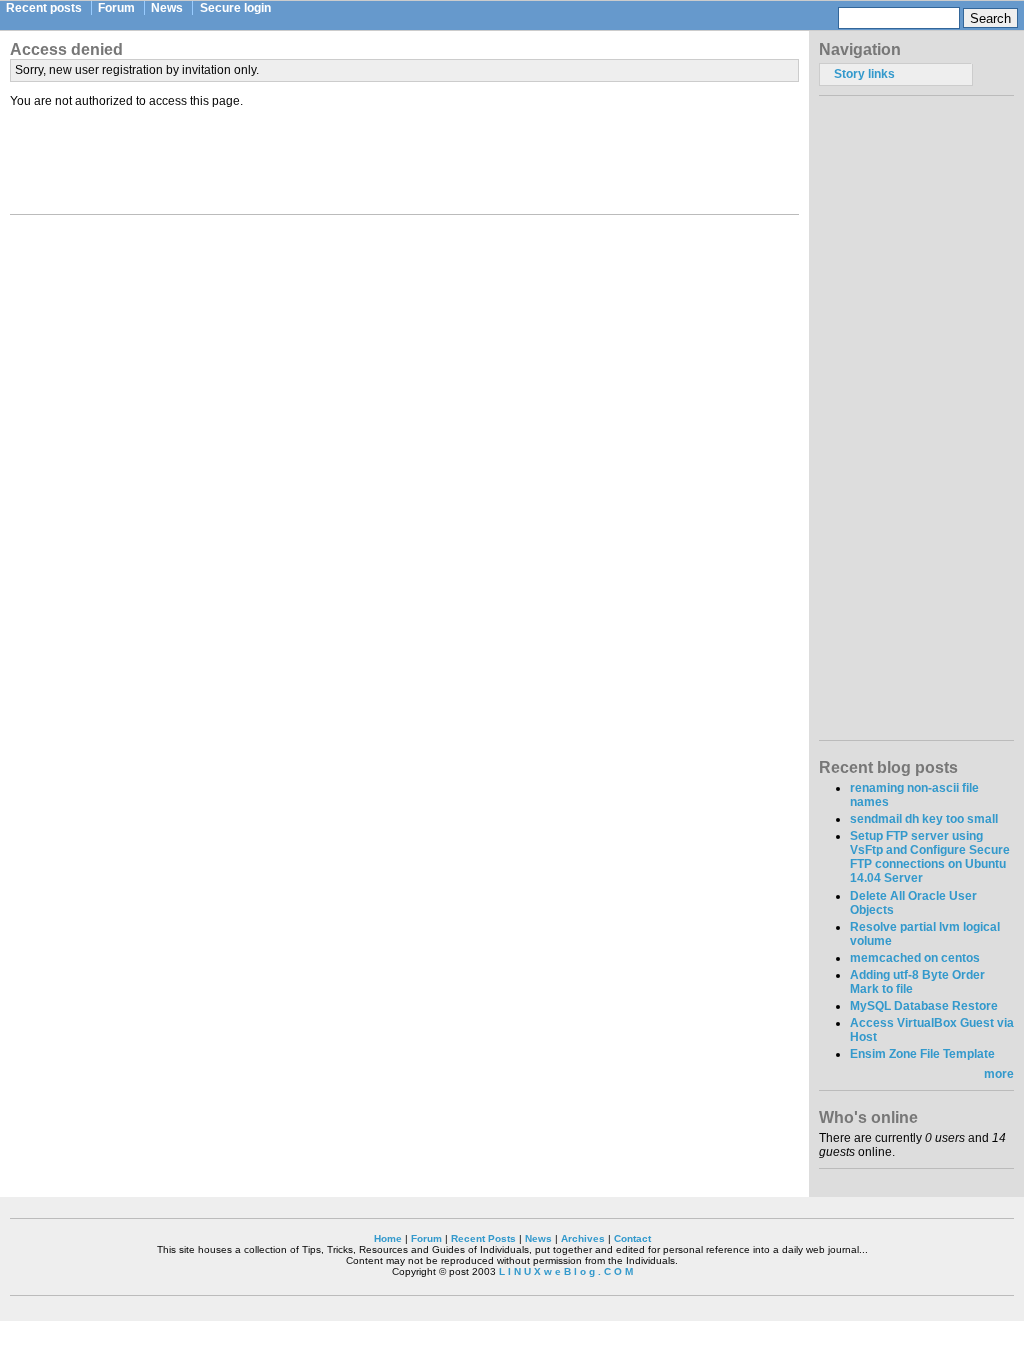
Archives (583, 1238)
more (999, 1074)
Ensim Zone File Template (922, 1054)
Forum (116, 8)
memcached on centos (915, 958)
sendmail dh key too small (924, 819)
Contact (632, 1238)
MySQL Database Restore (924, 1006)
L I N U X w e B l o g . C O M (566, 1271)
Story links (864, 74)
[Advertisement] (405, 157)
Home (388, 1238)
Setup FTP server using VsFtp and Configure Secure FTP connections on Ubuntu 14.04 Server (930, 857)
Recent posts (44, 8)
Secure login (235, 8)
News (167, 8)
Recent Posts (483, 1238)
